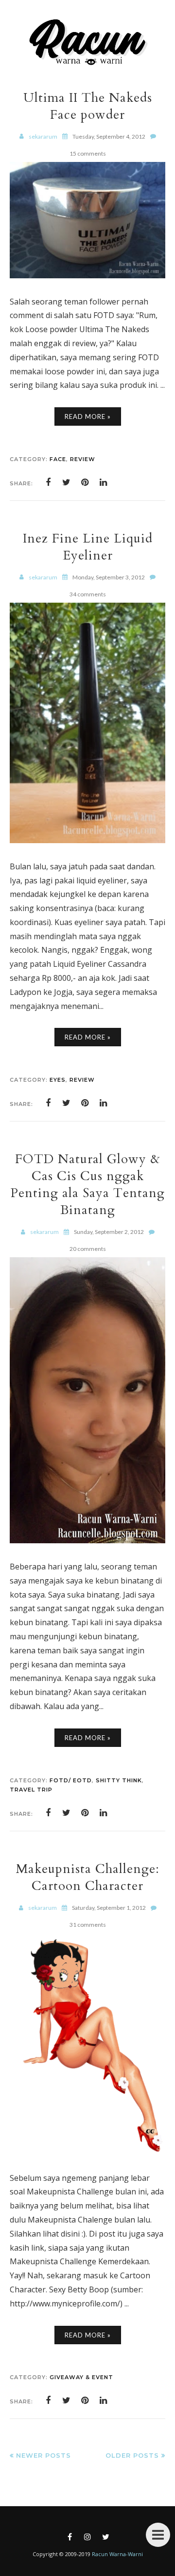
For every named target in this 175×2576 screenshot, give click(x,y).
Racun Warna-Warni (117, 2554)
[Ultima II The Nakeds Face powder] (87, 275)
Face (58, 459)
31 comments (88, 1925)
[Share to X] (67, 482)
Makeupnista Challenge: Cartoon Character (88, 1877)
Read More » (88, 416)
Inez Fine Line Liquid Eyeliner (88, 547)
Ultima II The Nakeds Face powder (88, 106)
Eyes (58, 1080)
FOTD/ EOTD (71, 1780)
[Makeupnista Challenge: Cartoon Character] (87, 2152)
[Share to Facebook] (48, 482)
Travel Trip (31, 1790)
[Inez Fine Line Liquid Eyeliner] (87, 840)
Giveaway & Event (81, 2377)
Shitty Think (119, 1780)
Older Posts (132, 2455)
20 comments (88, 1249)
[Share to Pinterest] (85, 482)
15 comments (88, 153)
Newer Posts (44, 2455)
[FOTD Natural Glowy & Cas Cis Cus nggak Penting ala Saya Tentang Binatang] (87, 1540)
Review (83, 459)
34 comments (88, 594)
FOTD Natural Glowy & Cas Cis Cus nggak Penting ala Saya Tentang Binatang (88, 1184)
